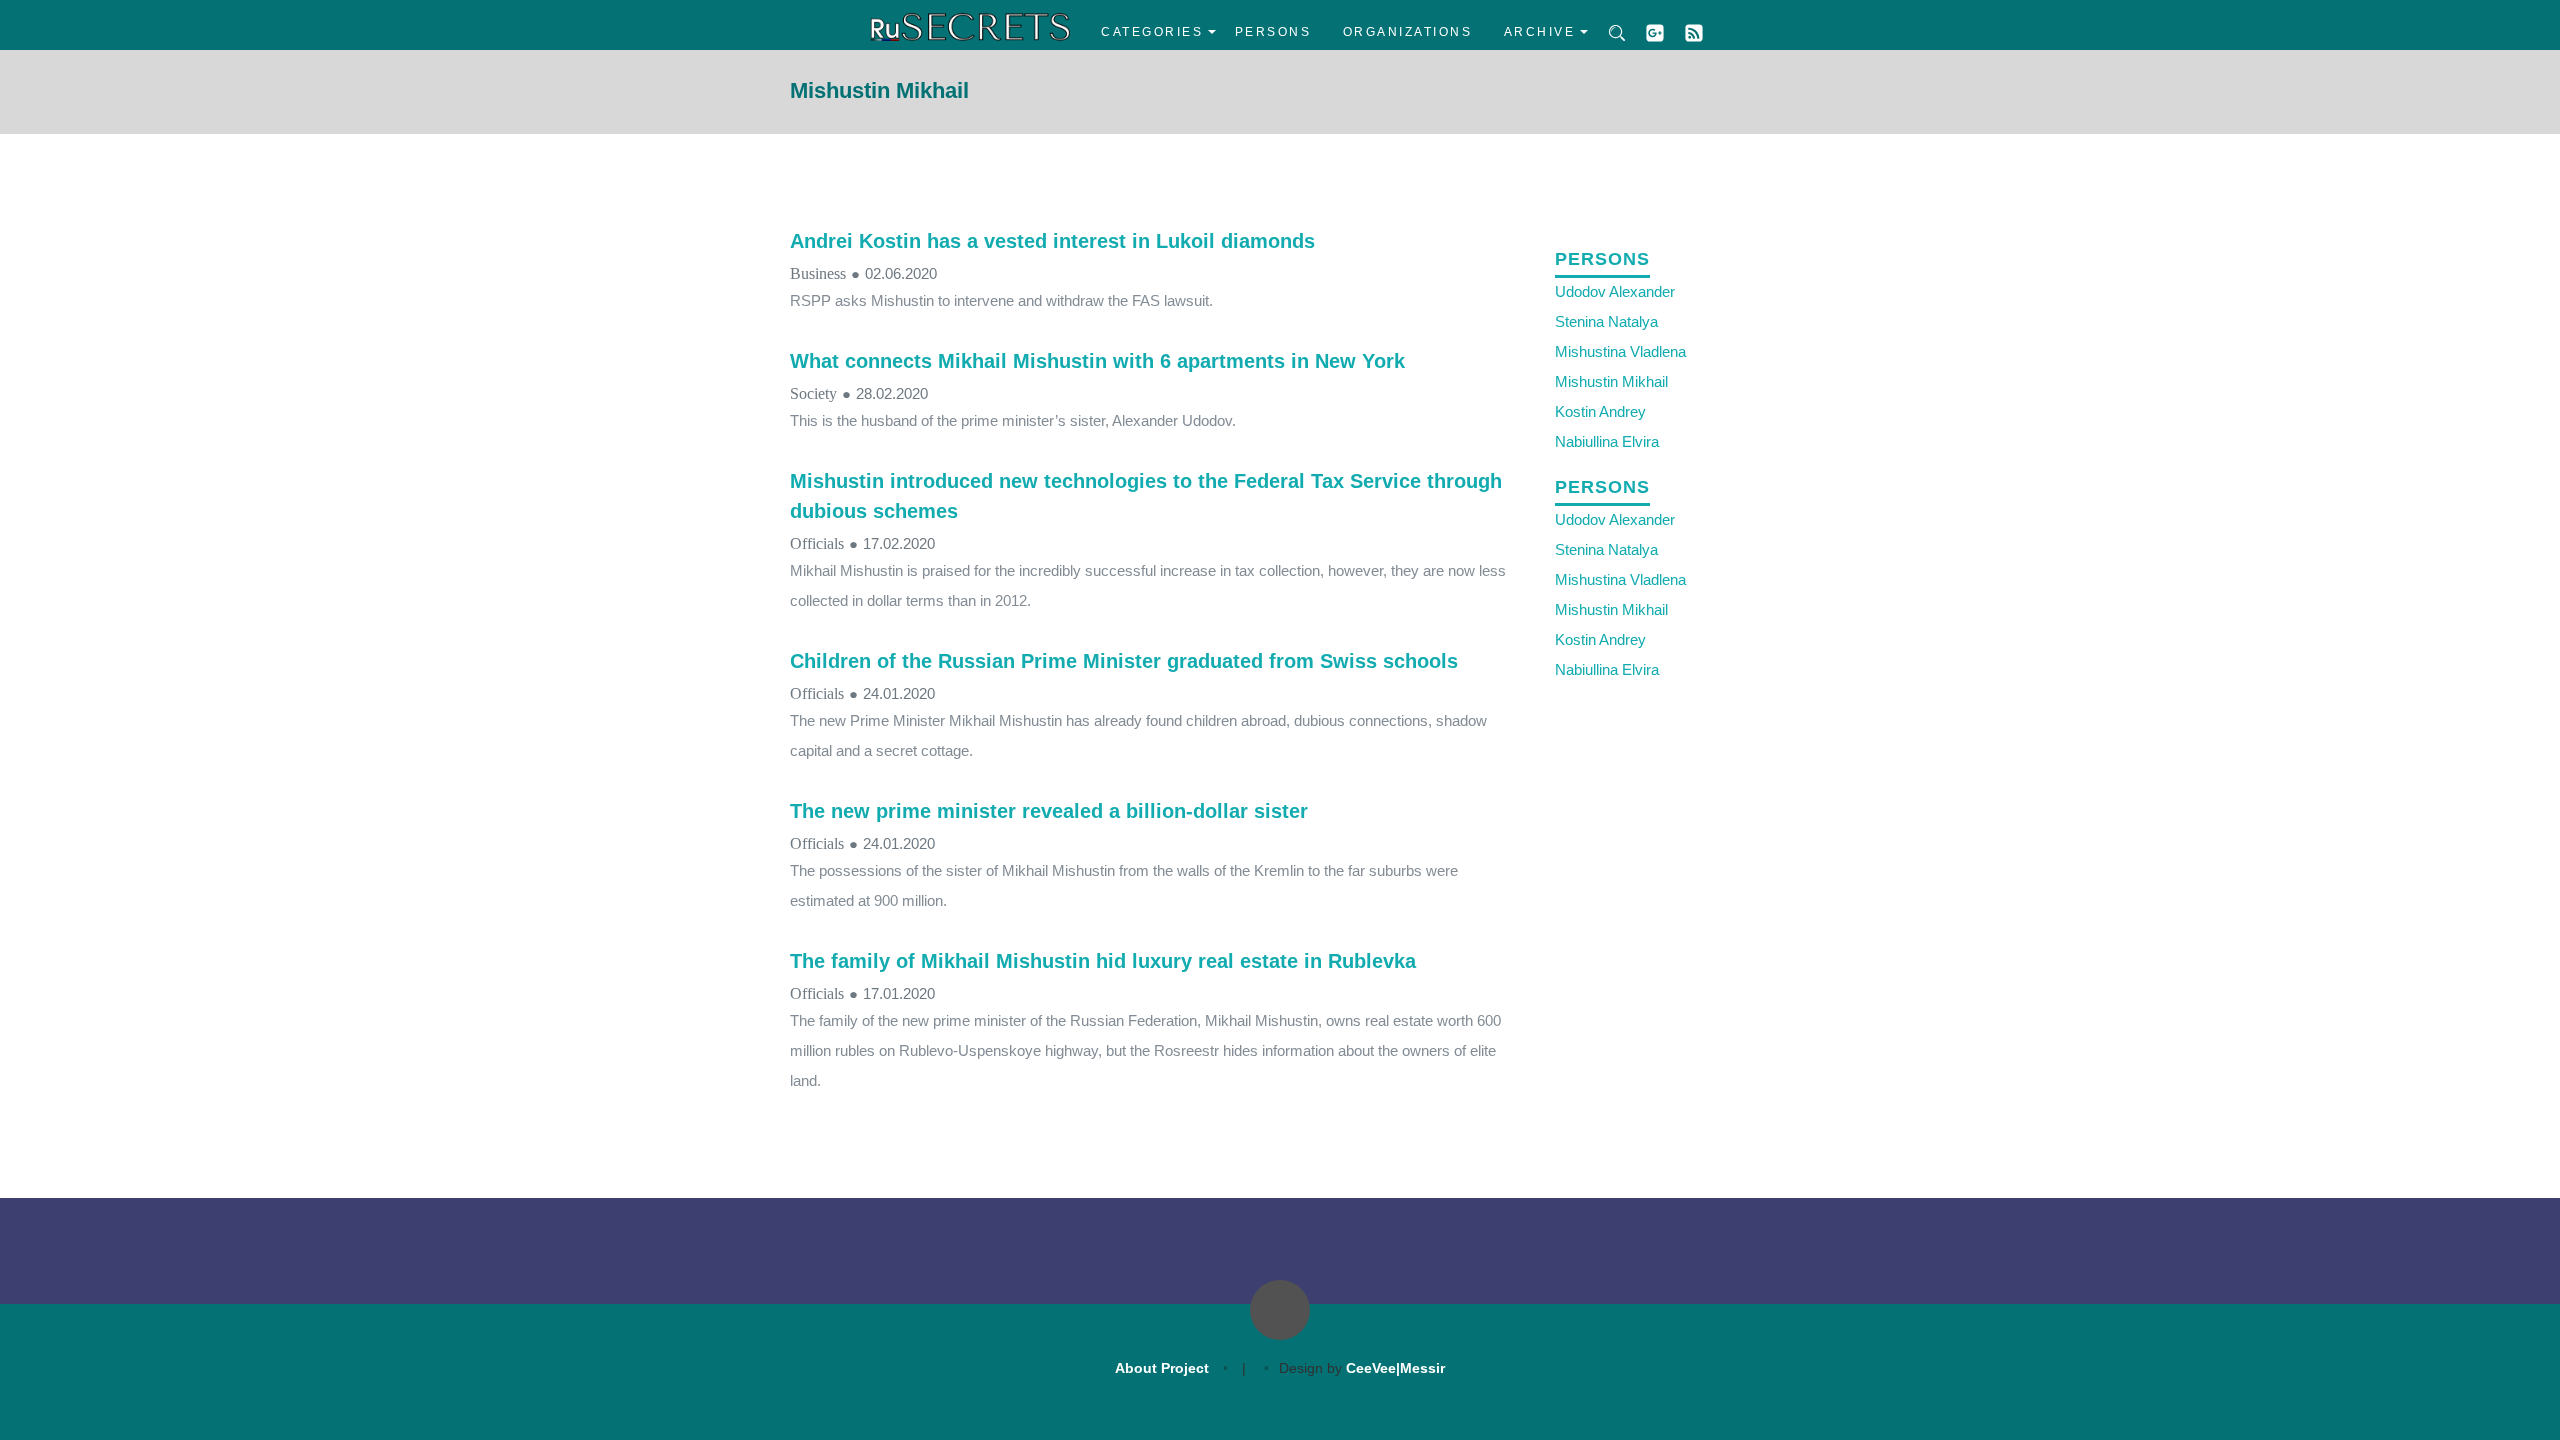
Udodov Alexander (1615, 291)
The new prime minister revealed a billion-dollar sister (1049, 811)
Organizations (1408, 32)
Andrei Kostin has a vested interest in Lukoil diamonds (1052, 241)
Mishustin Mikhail (1611, 381)
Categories (1152, 32)
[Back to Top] (1280, 1310)
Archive (1540, 32)
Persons (1273, 32)
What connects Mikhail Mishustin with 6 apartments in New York (1097, 361)
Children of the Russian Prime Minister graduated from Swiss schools (1124, 661)
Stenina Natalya (1606, 321)
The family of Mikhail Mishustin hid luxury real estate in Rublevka (1103, 961)
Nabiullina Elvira (1607, 441)
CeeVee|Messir (1395, 1368)
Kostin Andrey (1600, 411)
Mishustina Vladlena (1620, 351)
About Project (1162, 1368)
